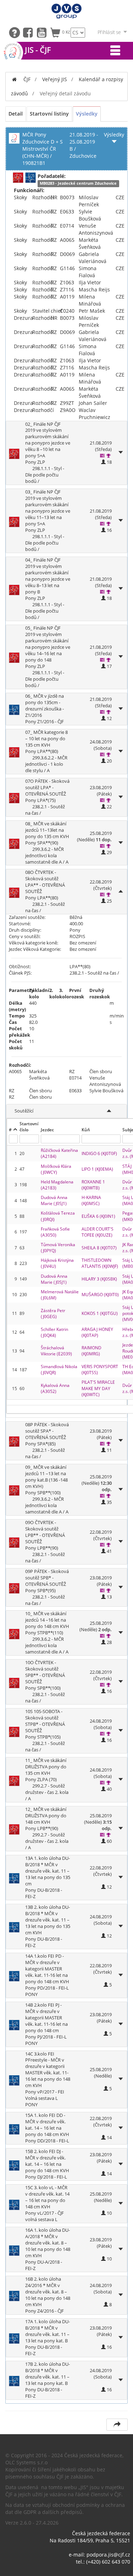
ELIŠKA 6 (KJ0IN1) (98, 1216)
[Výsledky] (109, 456)
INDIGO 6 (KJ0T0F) (99, 1153)
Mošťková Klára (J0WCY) (57, 1169)
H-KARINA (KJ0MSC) (92, 1200)
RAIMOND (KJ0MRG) (92, 1351)
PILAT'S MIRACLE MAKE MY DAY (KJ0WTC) (99, 1388)
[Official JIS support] (16, 32)
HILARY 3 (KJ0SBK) (99, 1279)
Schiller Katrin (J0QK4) (55, 1332)
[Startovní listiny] (102, 456)
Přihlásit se (109, 32)
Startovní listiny (49, 114)
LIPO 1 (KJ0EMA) (97, 1169)
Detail (16, 114)
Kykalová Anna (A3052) (56, 1388)
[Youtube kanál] (43, 32)
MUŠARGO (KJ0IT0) (100, 1295)
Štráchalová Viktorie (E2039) (56, 1351)
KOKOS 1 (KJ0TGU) (100, 1313)
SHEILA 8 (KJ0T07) (99, 1248)
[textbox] (13, 1139)
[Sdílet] (117, 2425)
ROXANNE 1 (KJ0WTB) (94, 1185)
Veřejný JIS (55, 79)
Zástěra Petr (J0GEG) (54, 1314)
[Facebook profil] (30, 32)
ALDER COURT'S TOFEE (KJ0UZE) (98, 1232)
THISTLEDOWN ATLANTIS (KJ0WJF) (100, 1263)
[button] (102, 712)
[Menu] (115, 51)
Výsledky (87, 114)
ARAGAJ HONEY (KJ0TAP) (98, 1332)
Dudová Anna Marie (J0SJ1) (55, 1200)
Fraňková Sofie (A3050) (56, 1232)
